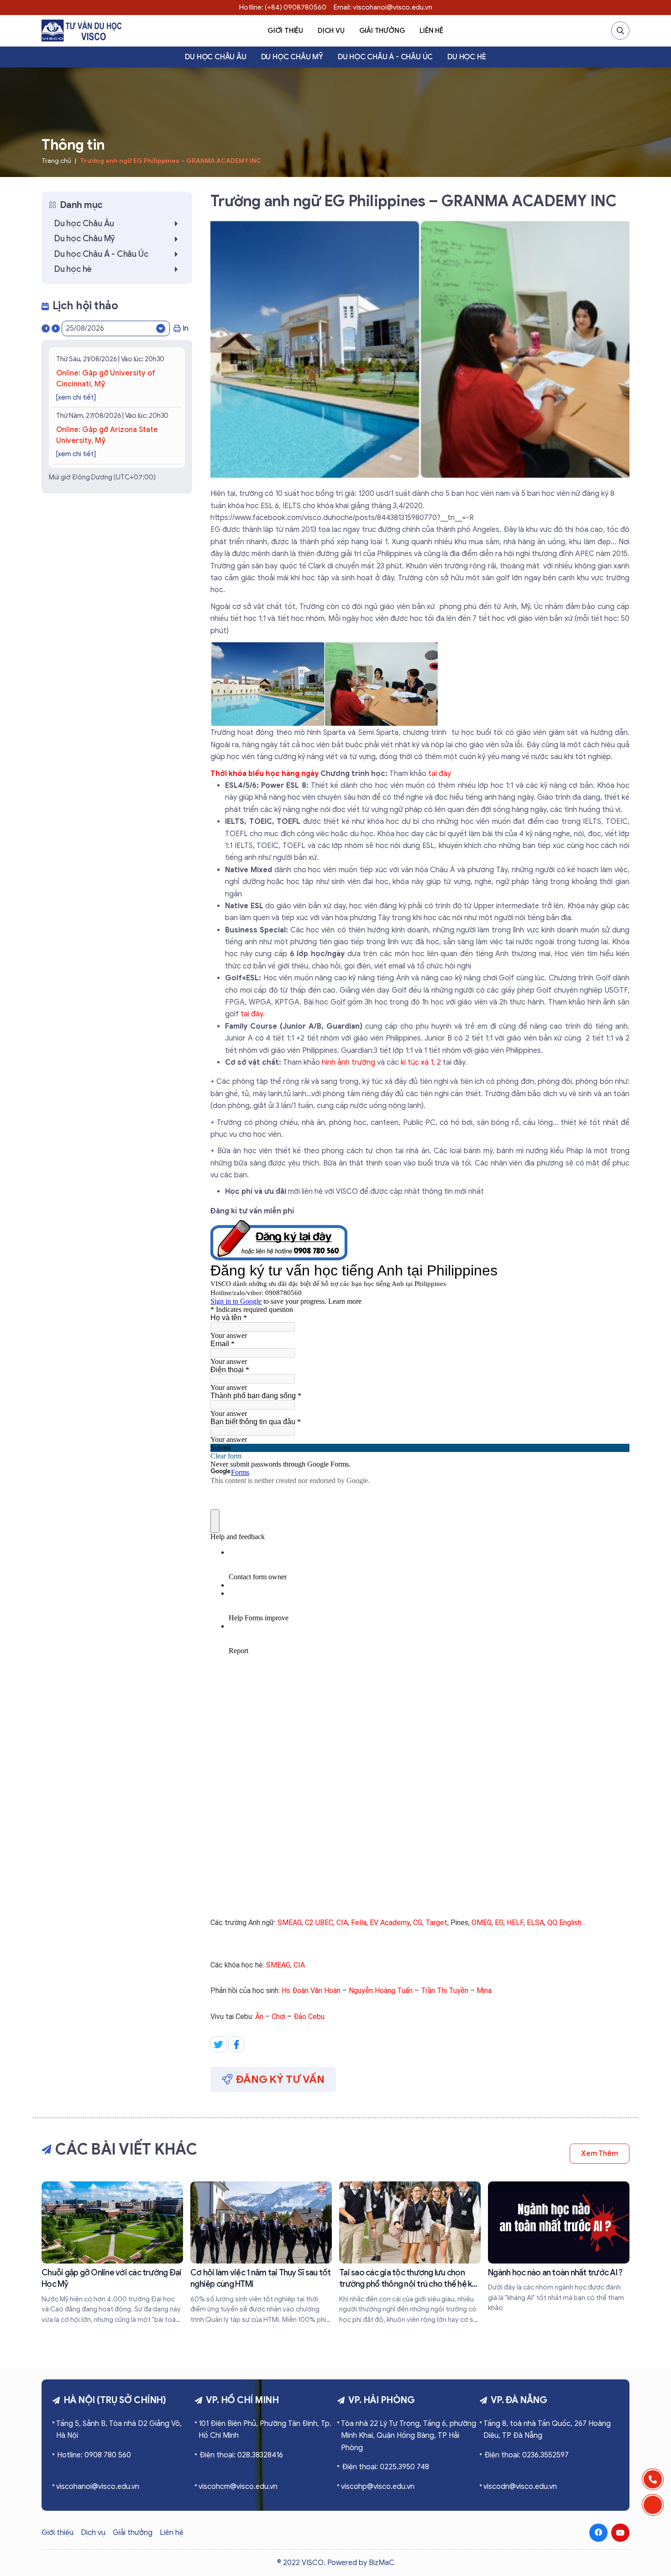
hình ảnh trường (349, 1062)
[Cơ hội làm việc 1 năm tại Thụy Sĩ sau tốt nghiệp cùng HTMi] (261, 2253)
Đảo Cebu (309, 2017)
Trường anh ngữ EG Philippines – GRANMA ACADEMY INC (170, 161)
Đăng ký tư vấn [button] (280, 2079)
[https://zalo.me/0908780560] (653, 2505)
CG (418, 1923)
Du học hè (467, 57)
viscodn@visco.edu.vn (520, 2487)
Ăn (259, 2017)
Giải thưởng (382, 31)
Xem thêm (600, 2154)
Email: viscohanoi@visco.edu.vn (383, 7)
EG (499, 1923)
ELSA (535, 1923)
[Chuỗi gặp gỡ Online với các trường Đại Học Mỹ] (112, 2253)
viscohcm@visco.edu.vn (238, 2487)
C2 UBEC (319, 1923)
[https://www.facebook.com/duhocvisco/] (598, 2533)
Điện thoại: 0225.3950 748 (385, 2467)
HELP (515, 1923)
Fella (359, 1923)
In (186, 328)
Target (436, 1923)
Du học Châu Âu (215, 57)
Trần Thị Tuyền (445, 1991)
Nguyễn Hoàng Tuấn (381, 1991)
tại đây (440, 774)
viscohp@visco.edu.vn (378, 2487)
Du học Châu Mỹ (292, 57)
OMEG (482, 1923)
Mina (484, 1991)
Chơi (278, 2017)
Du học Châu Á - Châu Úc (385, 57)
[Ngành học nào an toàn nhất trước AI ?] (559, 2247)
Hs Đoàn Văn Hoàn (311, 1991)
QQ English (564, 1923)
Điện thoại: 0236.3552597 (527, 2455)
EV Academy (390, 1923)
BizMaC (382, 2563)
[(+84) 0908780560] (653, 2479)
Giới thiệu (285, 31)
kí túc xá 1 (417, 1062)
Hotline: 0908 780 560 (94, 2455)
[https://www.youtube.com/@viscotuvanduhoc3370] (620, 2533)
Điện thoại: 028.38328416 (241, 2455)
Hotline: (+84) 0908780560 (283, 7)
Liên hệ (431, 31)
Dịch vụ (331, 31)
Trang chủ (56, 161)
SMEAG (290, 1923)
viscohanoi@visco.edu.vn (98, 2487)
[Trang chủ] (81, 31)
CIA (342, 1923)
